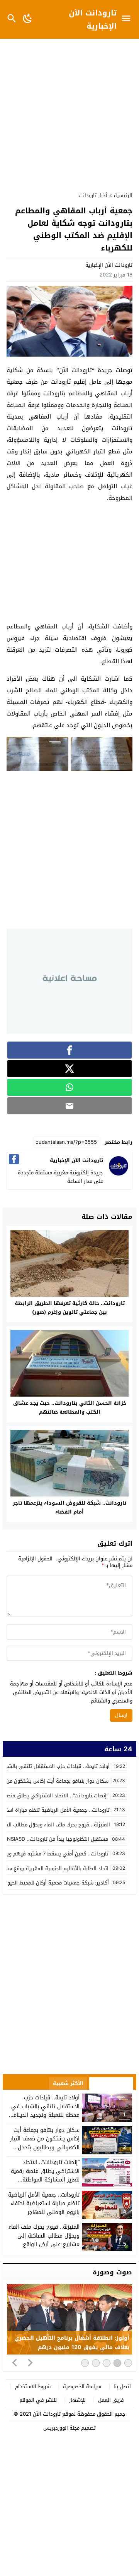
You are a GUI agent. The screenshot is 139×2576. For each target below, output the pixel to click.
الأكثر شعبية (68, 2083)
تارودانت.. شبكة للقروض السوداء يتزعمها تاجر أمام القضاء (69, 1507)
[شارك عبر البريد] (69, 1106)
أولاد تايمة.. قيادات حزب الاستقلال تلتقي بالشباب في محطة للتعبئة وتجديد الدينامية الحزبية (44, 2111)
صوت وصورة (112, 2272)
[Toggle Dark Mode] (28, 19)
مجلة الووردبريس (61, 2428)
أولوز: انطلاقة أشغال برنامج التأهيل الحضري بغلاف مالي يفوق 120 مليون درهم (72, 2343)
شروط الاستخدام (33, 2386)
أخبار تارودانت (93, 195)
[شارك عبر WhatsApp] (69, 1087)
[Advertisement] (69, 111)
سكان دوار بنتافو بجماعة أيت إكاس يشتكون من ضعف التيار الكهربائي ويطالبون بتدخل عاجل (45, 2143)
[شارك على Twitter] (69, 1069)
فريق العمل (111, 2400)
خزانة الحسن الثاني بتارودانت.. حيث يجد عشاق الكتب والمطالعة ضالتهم (70, 1407)
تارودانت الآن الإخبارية (93, 19)
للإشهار (77, 2400)
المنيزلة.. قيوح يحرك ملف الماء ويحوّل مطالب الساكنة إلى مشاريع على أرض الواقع (44, 2236)
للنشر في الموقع (38, 2400)
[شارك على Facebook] (69, 1050)
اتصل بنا (122, 2386)
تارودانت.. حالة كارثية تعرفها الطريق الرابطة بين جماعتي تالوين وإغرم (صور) (70, 1308)
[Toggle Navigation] (128, 19)
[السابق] (15, 2362)
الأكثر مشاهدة (111, 2083)
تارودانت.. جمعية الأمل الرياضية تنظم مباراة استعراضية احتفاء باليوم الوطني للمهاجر (44, 2204)
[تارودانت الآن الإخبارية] (119, 1174)
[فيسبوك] (14, 1159)
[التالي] (30, 2362)
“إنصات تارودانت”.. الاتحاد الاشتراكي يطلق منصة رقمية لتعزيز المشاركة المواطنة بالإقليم (45, 2175)
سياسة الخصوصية (82, 2386)
